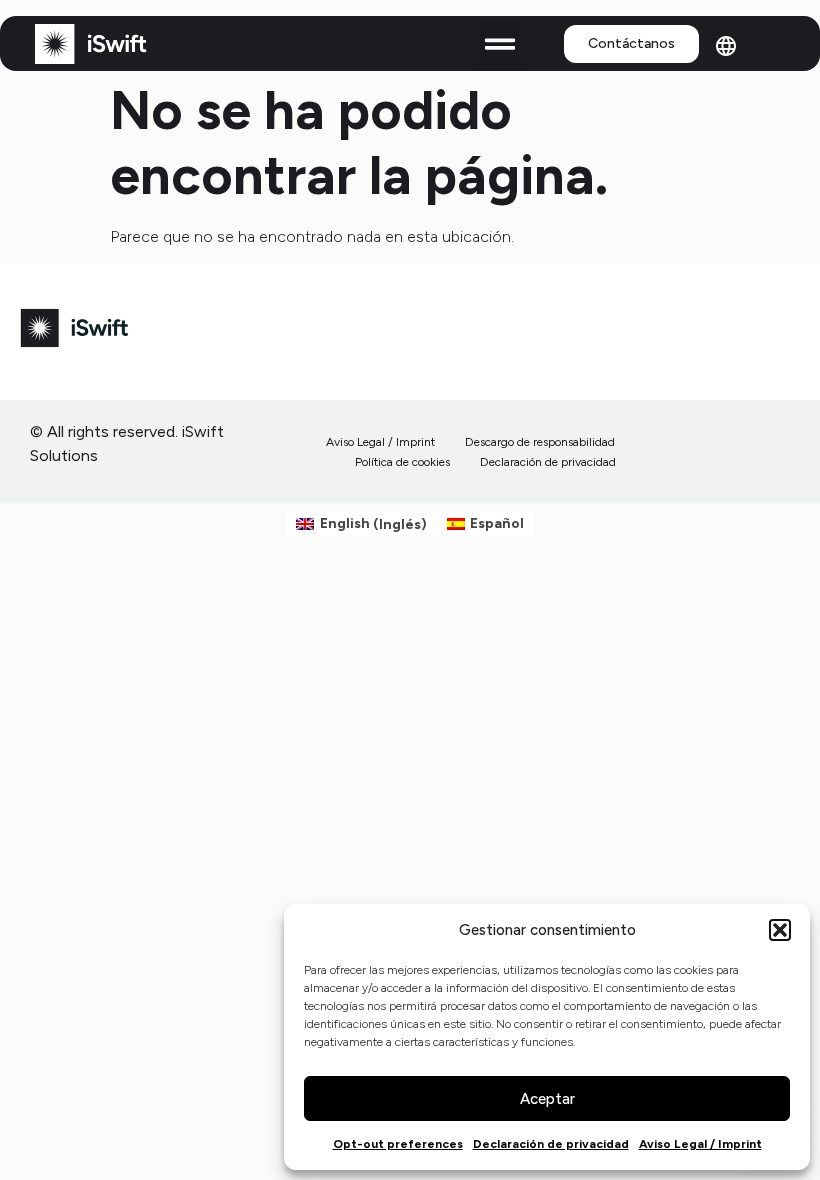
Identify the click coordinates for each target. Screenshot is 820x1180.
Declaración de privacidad (551, 1144)
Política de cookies (402, 462)
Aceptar (547, 1099)
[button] (780, 930)
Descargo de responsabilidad (540, 442)
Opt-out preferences (398, 1144)
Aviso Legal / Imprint (700, 1144)
